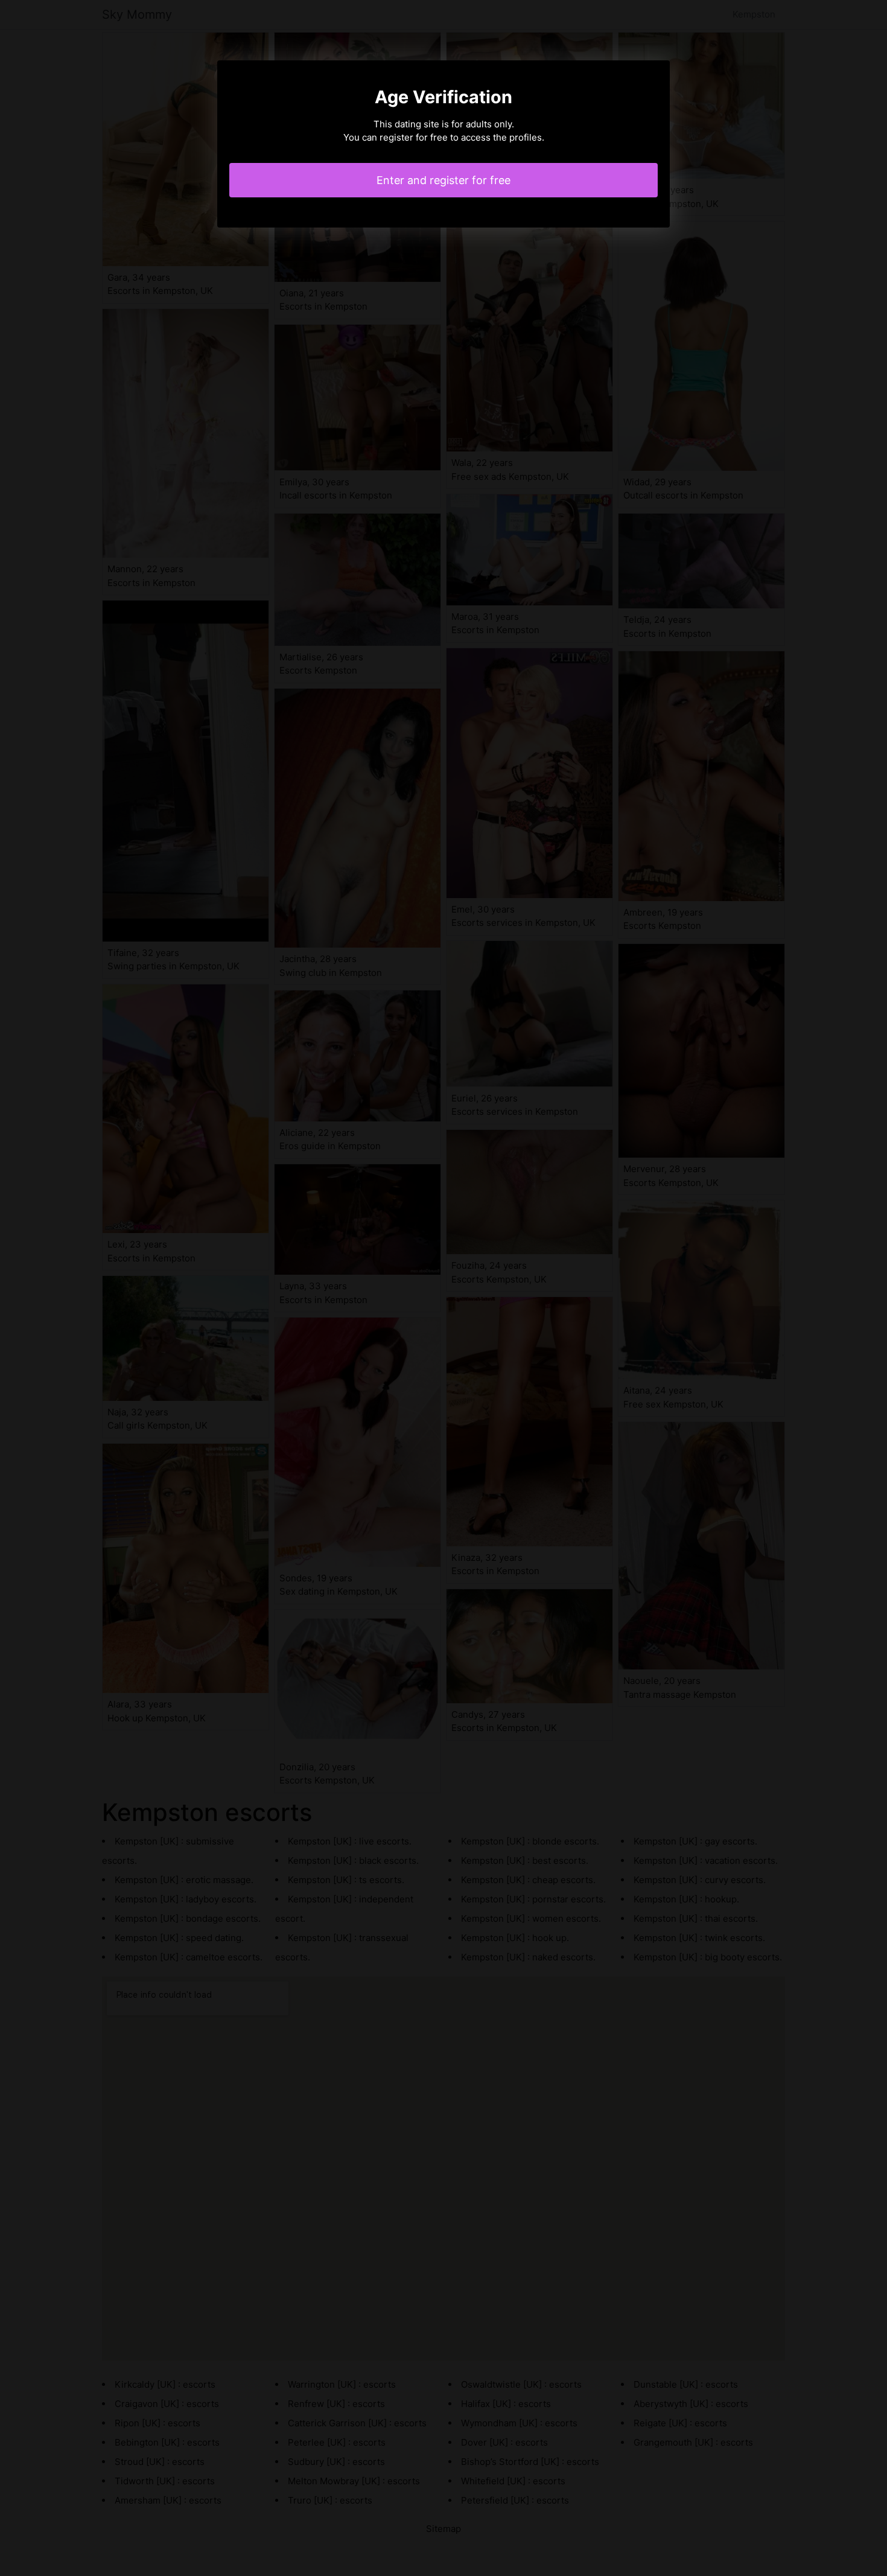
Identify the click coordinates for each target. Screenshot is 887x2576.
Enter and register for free (443, 180)
